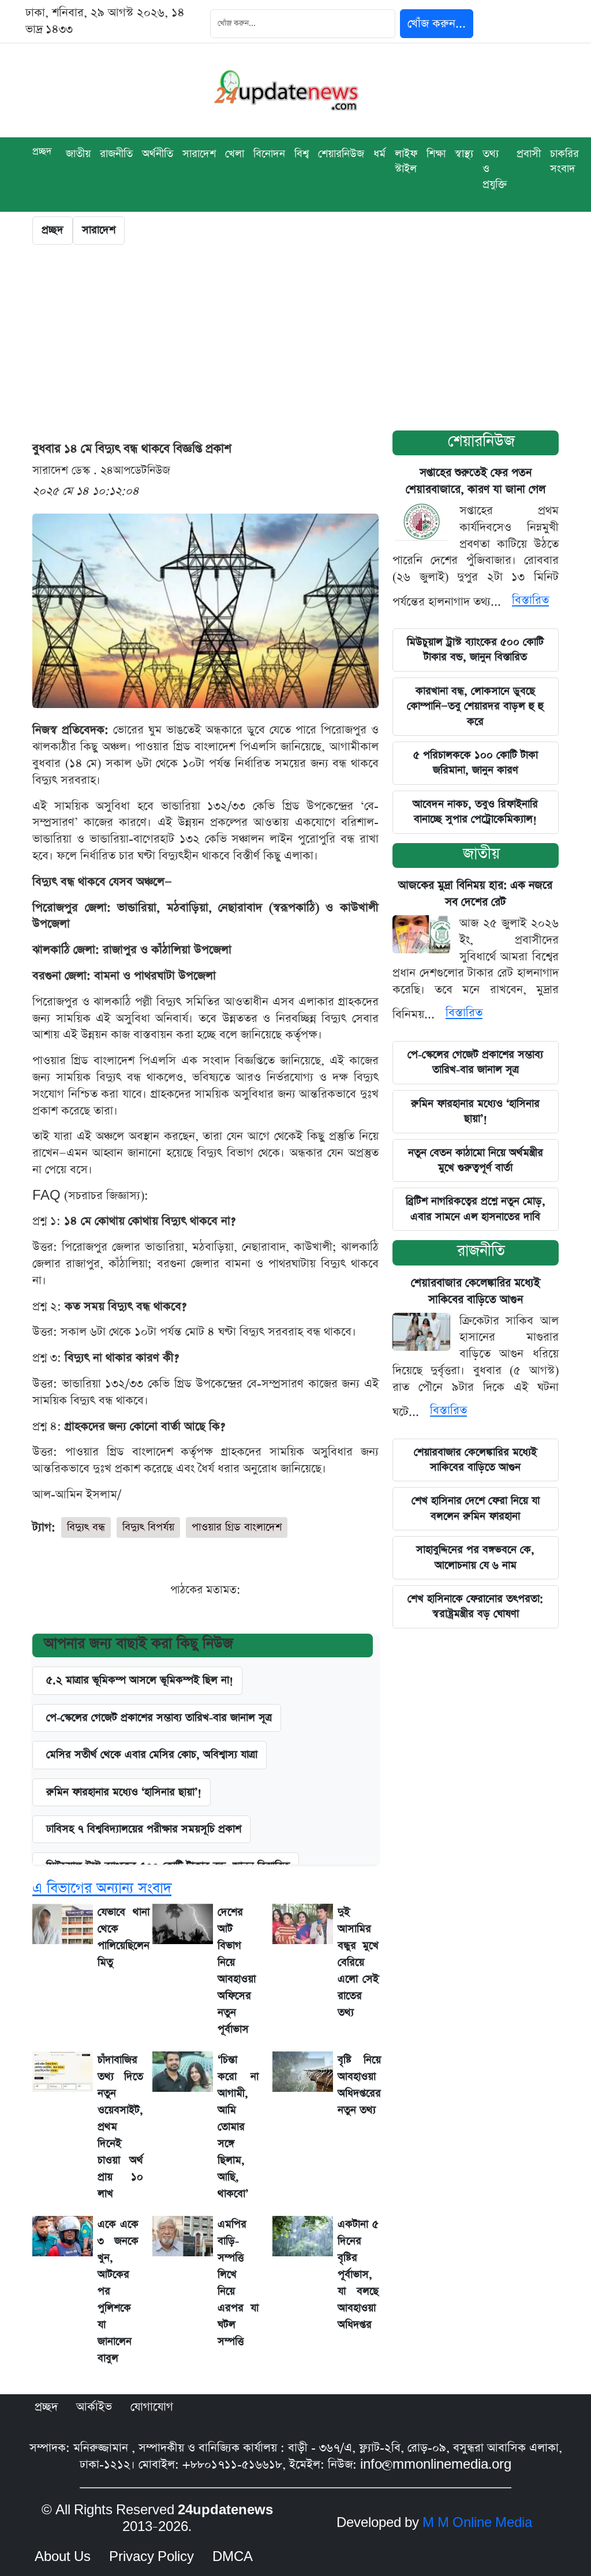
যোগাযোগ (152, 2407)
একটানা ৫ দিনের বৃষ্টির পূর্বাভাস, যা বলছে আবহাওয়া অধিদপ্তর (358, 2274)
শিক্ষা (436, 154)
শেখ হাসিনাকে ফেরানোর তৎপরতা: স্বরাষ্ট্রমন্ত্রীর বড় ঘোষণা (475, 1606)
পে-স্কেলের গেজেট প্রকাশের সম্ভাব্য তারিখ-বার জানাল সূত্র (159, 1718)
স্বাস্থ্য (464, 154)
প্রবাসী (529, 154)
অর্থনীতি (158, 154)
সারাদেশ (199, 154)
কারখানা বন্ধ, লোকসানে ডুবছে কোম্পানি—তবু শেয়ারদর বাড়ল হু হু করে (475, 706)
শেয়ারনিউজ (481, 441)
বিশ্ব (302, 154)
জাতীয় (481, 854)
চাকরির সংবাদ (564, 161)
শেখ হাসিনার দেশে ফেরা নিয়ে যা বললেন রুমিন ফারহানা (476, 1508)
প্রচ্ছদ (42, 151)
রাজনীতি (116, 154)
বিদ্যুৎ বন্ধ (86, 1527)
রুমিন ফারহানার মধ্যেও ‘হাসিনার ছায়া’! (475, 1111)
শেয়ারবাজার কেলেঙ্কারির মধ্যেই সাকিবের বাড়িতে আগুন (475, 1460)
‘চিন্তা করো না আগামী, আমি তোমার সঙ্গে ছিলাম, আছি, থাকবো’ (238, 2127)
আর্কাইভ (94, 2407)
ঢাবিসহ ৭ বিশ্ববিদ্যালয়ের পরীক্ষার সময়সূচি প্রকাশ (144, 1829)
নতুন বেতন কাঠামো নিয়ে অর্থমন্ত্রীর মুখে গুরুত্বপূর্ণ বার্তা (476, 1160)
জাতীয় (78, 154)
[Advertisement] (295, 340)
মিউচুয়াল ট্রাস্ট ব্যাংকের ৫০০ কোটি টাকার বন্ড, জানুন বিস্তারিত (475, 649)
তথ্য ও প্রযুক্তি (495, 169)
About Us (63, 2557)
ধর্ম (379, 154)
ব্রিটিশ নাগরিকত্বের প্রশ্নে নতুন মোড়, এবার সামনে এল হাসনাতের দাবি (476, 1209)
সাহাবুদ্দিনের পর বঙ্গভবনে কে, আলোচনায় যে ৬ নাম (475, 1557)
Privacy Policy (152, 2557)
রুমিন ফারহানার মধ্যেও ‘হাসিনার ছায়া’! (124, 1792)
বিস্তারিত (530, 600)
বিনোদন (269, 154)
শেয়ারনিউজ (341, 154)
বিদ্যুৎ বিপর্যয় (148, 1527)
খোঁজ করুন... (437, 24)
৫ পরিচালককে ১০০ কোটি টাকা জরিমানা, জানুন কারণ (476, 763)
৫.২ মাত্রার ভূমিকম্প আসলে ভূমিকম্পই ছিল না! (140, 1680)
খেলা (235, 154)
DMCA (233, 2557)
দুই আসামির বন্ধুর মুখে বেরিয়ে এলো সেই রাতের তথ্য (358, 1962)
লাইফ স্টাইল (406, 161)
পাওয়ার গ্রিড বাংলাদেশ (237, 1527)
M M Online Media (477, 2523)
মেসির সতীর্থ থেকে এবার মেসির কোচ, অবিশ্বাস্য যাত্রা (152, 1755)
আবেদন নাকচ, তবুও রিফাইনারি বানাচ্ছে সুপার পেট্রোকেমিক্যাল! (475, 812)
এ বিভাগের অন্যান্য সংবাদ (102, 1888)
